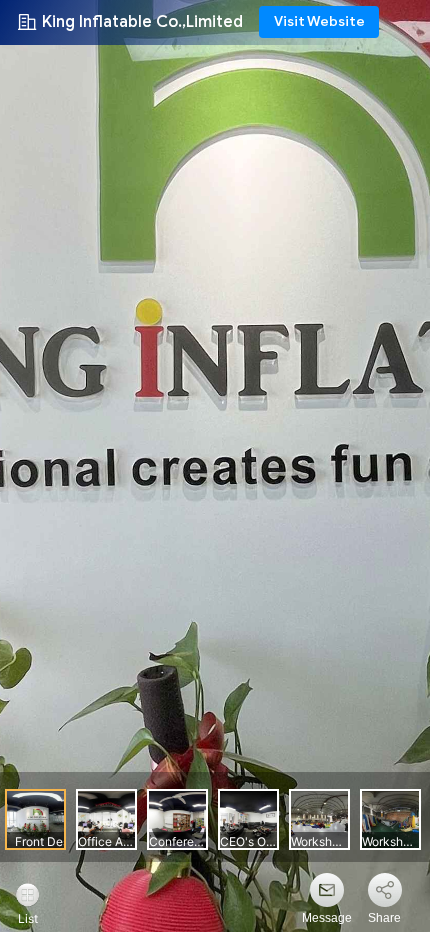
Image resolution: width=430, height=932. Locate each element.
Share (384, 918)
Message (327, 918)
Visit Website (319, 21)
